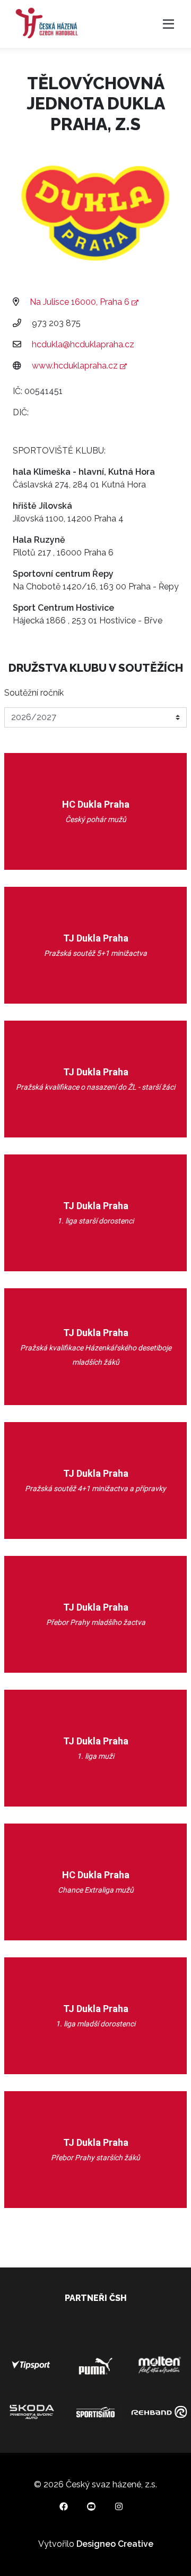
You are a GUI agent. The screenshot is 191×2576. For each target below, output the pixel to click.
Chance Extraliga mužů (96, 1890)
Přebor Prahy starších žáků (95, 2158)
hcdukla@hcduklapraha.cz (83, 344)
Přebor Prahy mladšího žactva (96, 1622)
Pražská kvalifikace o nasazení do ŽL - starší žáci (95, 1087)
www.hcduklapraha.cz (76, 366)
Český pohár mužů (96, 819)
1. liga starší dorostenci (95, 1221)
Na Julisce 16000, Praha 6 (81, 302)
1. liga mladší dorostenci (95, 2024)
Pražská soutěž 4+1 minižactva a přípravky (95, 1488)
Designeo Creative (115, 2544)
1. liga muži (95, 1756)
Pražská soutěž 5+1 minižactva (95, 953)
